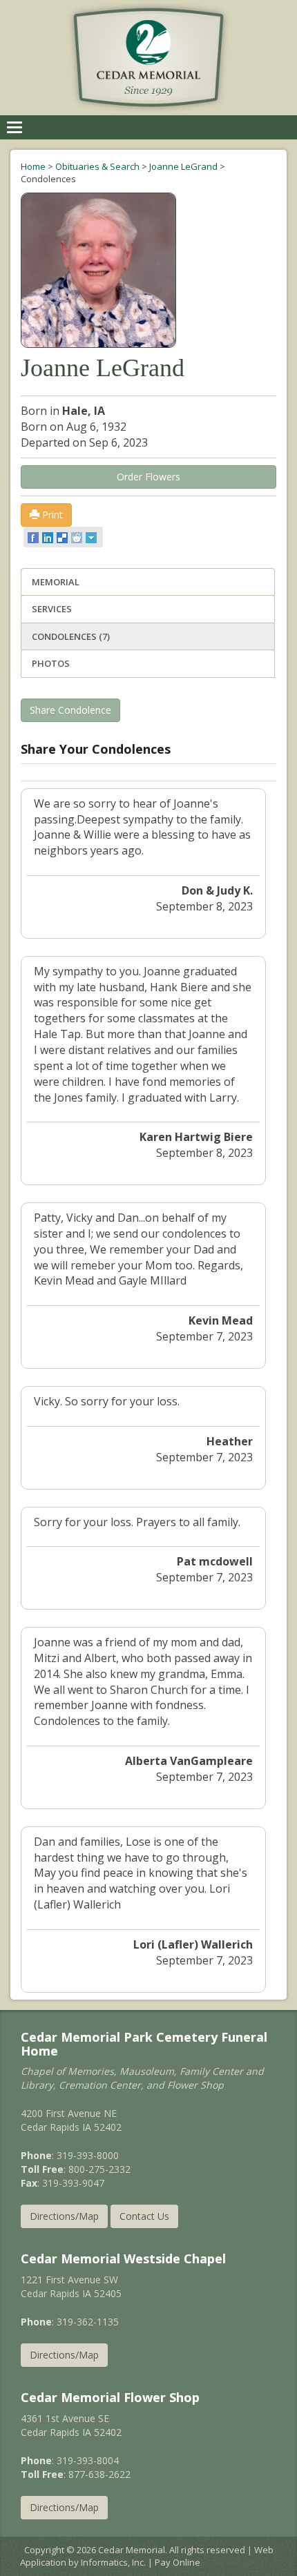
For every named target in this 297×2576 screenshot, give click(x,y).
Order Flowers (148, 477)
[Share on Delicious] (63, 537)
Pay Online (178, 2562)
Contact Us (144, 2216)
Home (33, 166)
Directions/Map (64, 2216)
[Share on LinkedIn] (49, 537)
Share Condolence (70, 710)
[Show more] (92, 537)
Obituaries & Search (97, 166)
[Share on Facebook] (34, 537)
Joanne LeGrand (183, 166)
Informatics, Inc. (113, 2562)
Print (51, 515)
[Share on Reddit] (78, 537)
